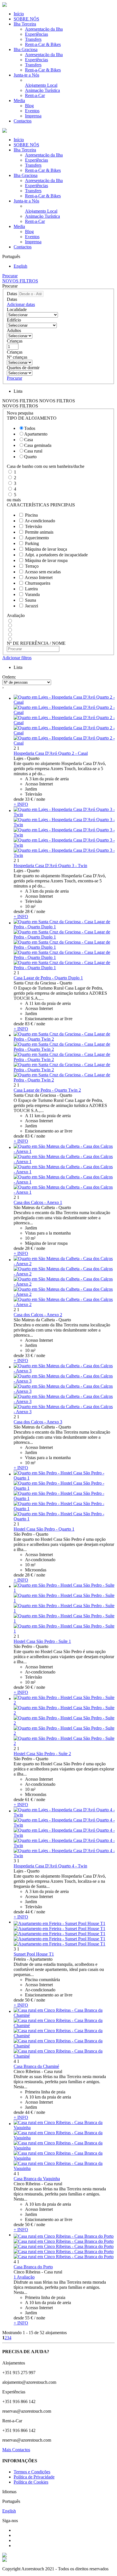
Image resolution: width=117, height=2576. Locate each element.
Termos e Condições (32, 2472)
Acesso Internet (39, 577)
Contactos (23, 121)
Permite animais (39, 532)
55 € (29, 2318)
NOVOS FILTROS (20, 281)
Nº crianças (17, 357)
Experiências (36, 34)
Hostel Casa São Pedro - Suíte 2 (42, 1754)
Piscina (31, 515)
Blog (29, 106)
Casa (29, 440)
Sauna (31, 600)
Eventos (32, 111)
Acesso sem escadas (43, 572)
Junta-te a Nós (26, 75)
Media (19, 101)
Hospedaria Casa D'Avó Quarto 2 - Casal (51, 753)
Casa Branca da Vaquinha (37, 2179)
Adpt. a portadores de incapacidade (56, 555)
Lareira (31, 589)
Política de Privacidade (34, 2477)
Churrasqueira (38, 583)
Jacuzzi (32, 606)
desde (19, 799)
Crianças (15, 341)
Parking (32, 543)
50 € (29, 1687)
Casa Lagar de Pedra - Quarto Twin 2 (47, 1090)
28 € (29, 911)
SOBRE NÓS (26, 19)
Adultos (14, 330)
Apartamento (36, 434)
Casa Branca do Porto (33, 2267)
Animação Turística (42, 90)
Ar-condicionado (40, 521)
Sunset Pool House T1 (34, 1954)
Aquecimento (37, 538)
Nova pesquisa (20, 413)
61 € (29, 1800)
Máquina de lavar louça (46, 549)
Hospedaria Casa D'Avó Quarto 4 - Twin (50, 1866)
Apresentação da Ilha (44, 29)
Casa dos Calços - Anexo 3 (38, 1422)
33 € (29, 799)
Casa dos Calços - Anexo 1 (38, 1202)
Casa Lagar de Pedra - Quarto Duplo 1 (48, 978)
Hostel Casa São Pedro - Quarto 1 (44, 1529)
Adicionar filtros (17, 658)
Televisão (34, 526)
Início (19, 14)
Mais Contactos (16, 2450)
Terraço (32, 566)
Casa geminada (38, 445)
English (20, 266)
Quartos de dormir (23, 368)
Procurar (10, 276)
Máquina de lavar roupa (46, 560)
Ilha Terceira (25, 24)
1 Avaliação (24, 2277)
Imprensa (33, 116)
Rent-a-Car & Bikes (43, 44)
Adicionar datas (21, 304)
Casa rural (33, 451)
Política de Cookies (31, 2482)
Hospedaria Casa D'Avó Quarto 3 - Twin (50, 866)
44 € (29, 1912)
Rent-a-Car (35, 95)
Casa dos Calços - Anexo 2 (38, 1315)
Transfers (33, 39)
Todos (30, 428)
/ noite (40, 799)
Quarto (30, 457)
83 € (29, 1024)
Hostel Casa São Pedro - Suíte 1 (42, 1641)
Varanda (32, 594)
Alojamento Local (41, 85)
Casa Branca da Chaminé (36, 2066)
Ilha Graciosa (26, 49)
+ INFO (21, 804)
